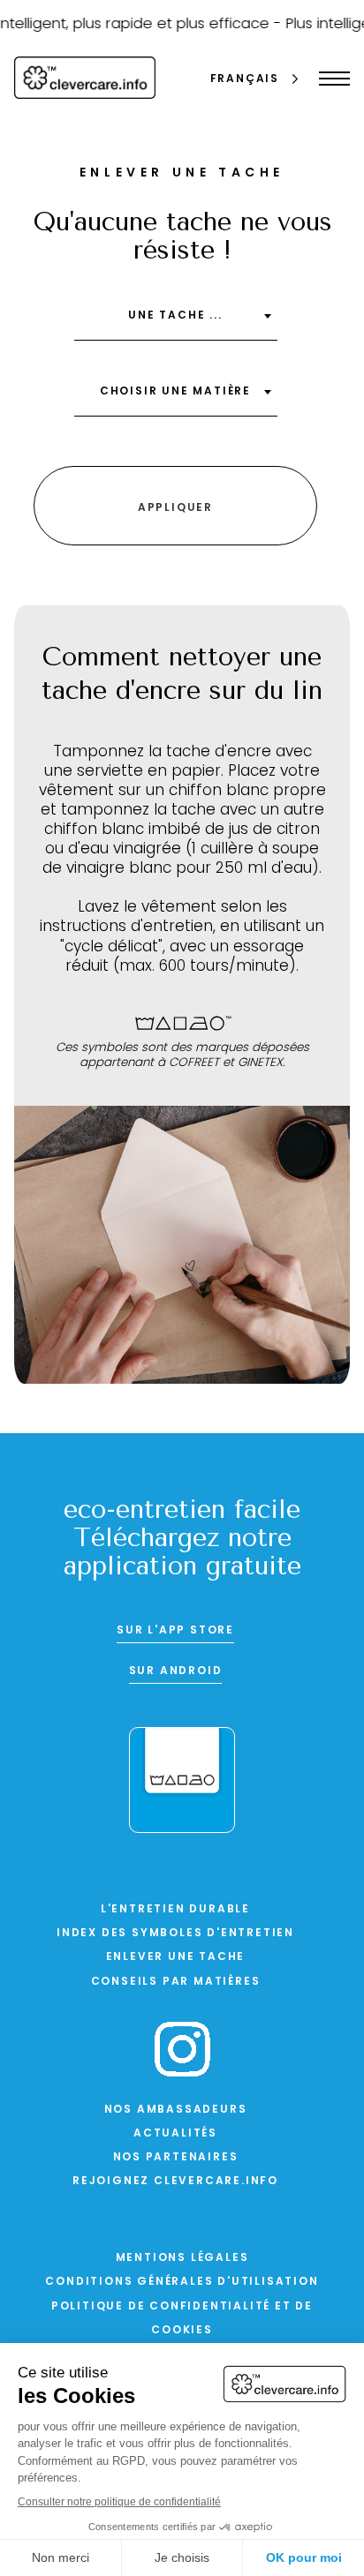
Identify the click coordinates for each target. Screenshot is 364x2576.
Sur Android (176, 1671)
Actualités (175, 2134)
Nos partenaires (176, 2158)
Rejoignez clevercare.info (175, 2182)
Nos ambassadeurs (176, 2110)
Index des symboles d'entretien (175, 1934)
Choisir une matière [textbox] (175, 392)
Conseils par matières (176, 1982)
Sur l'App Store (175, 1631)
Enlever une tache (176, 1957)
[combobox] (176, 322)
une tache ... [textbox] (175, 316)
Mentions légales (182, 2258)
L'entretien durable (175, 1910)
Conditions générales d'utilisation (182, 2282)
